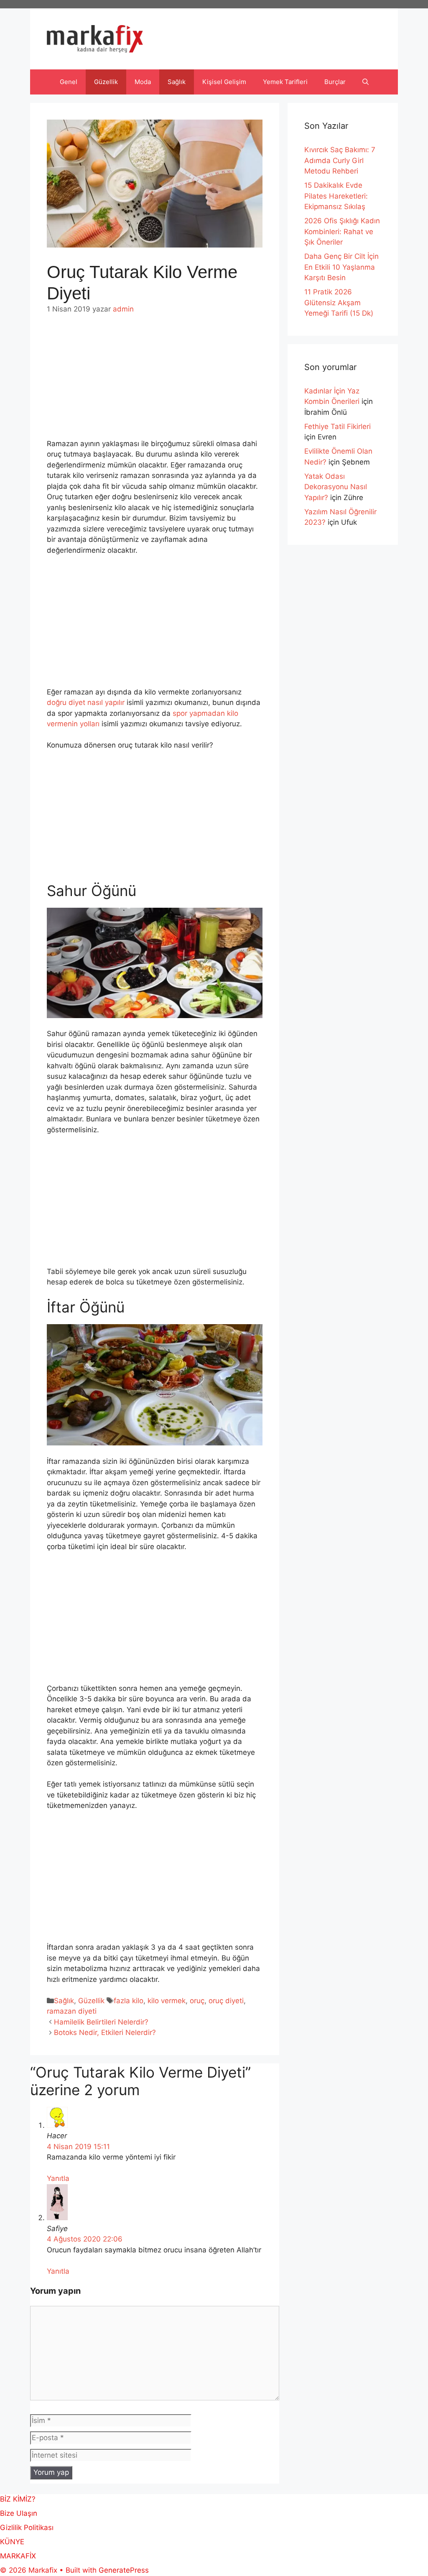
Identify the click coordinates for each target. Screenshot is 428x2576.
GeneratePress (124, 2570)
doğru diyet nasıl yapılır (87, 702)
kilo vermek (167, 2001)
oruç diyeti (226, 2001)
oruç (197, 2001)
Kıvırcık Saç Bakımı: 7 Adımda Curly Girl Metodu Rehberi (340, 160)
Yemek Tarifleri (285, 82)
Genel (69, 82)
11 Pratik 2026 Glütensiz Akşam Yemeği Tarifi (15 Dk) (339, 303)
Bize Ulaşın (19, 2513)
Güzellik (106, 82)
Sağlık (177, 82)
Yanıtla (58, 2178)
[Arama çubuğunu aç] (366, 82)
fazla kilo (129, 2001)
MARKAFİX (18, 2556)
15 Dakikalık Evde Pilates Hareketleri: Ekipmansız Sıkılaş (336, 196)
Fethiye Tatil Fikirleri (338, 426)
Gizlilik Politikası (27, 2527)
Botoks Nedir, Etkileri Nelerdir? (105, 2032)
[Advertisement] (155, 377)
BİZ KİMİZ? (18, 2499)
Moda (143, 82)
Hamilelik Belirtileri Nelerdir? (101, 2022)
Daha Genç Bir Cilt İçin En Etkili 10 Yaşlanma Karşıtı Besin (341, 267)
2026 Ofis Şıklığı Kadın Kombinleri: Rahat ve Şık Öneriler (342, 231)
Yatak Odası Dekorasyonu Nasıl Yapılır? (336, 487)
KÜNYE (12, 2542)
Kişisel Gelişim (224, 82)
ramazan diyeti (72, 2011)
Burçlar (335, 82)
